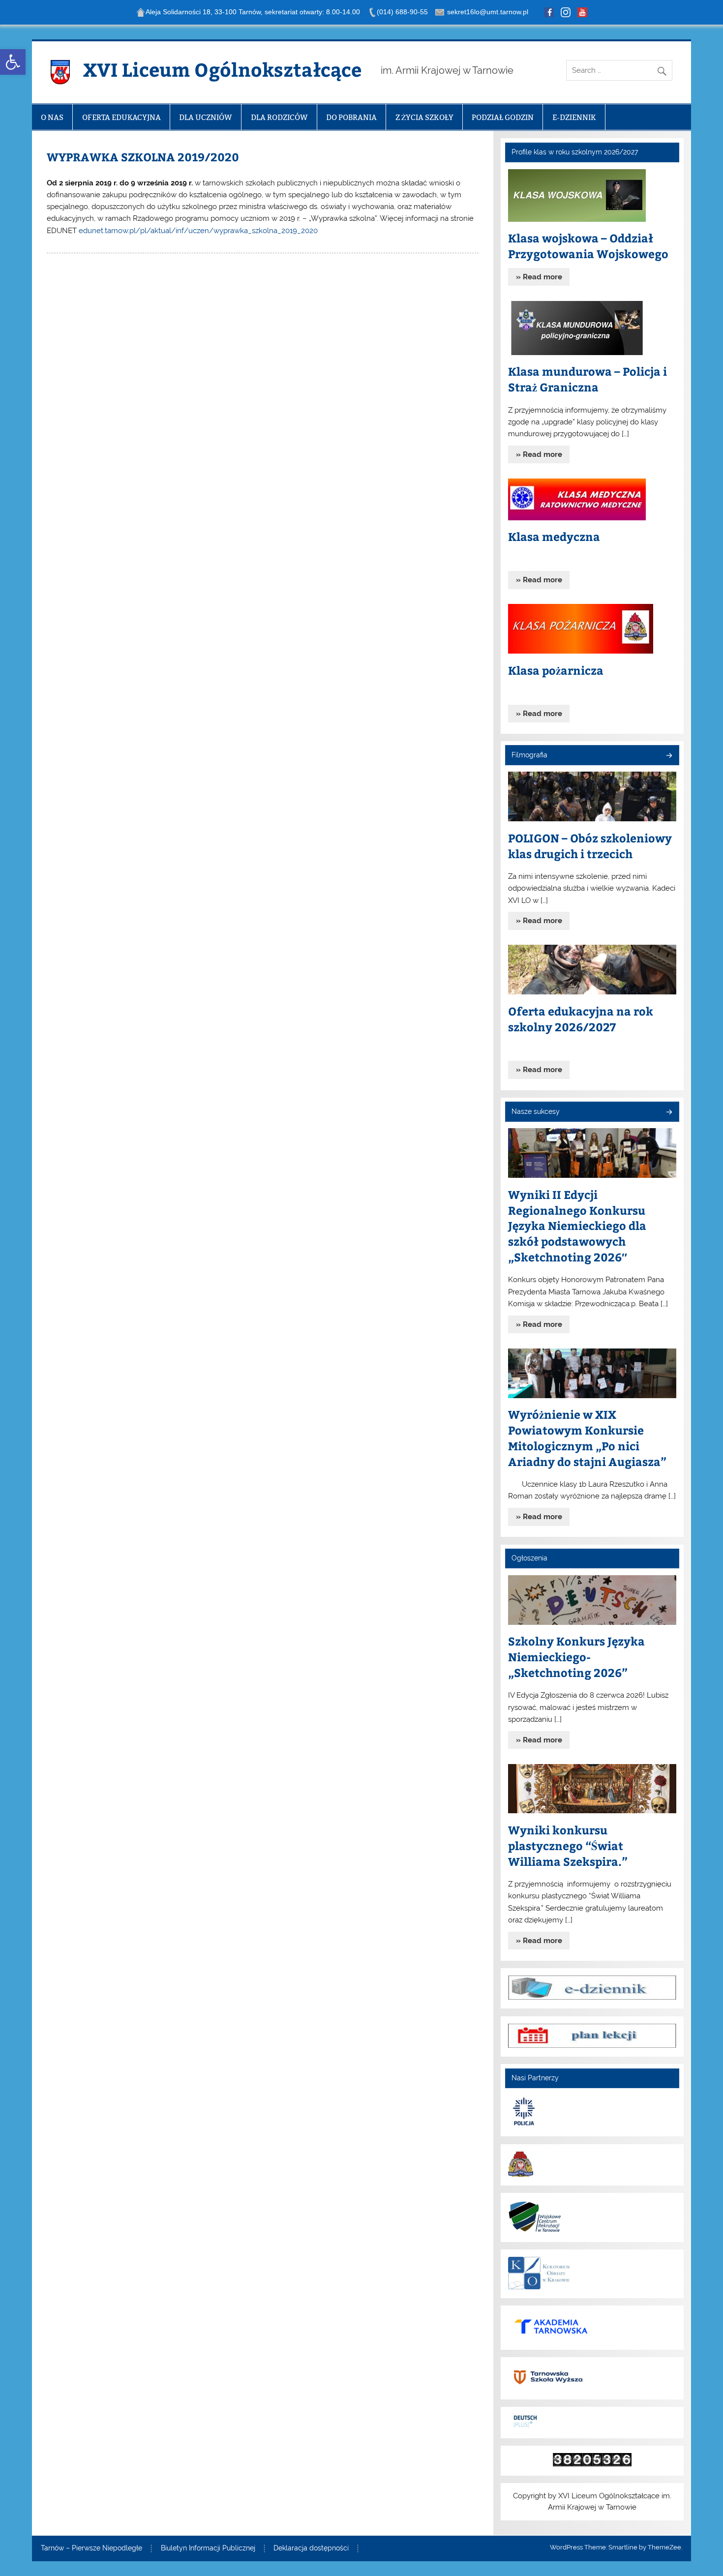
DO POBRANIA (351, 117)
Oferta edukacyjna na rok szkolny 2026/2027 (581, 1019)
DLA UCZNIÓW (206, 117)
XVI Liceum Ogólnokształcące (222, 69)
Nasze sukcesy (536, 1111)
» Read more (539, 277)
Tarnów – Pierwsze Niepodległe (91, 2548)
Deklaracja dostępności (311, 2548)
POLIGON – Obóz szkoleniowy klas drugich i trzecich (590, 846)
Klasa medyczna (554, 536)
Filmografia (529, 755)
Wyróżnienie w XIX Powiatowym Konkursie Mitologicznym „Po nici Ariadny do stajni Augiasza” (587, 1438)
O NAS (52, 117)
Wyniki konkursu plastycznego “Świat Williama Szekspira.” (568, 1845)
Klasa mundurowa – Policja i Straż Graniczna (587, 379)
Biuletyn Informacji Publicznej (208, 2548)
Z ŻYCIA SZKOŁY (424, 117)
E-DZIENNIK (574, 117)
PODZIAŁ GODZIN (503, 117)
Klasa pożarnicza (556, 670)
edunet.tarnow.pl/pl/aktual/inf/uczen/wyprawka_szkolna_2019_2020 (198, 231)
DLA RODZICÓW (279, 117)
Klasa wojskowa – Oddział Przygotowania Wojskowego (588, 246)
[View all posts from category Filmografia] (669, 756)
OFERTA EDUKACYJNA (121, 117)
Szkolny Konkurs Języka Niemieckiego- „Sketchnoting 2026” (576, 1657)
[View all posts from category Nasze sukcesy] (669, 1113)
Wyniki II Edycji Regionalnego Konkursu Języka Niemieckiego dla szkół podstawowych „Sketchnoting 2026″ (577, 1226)
